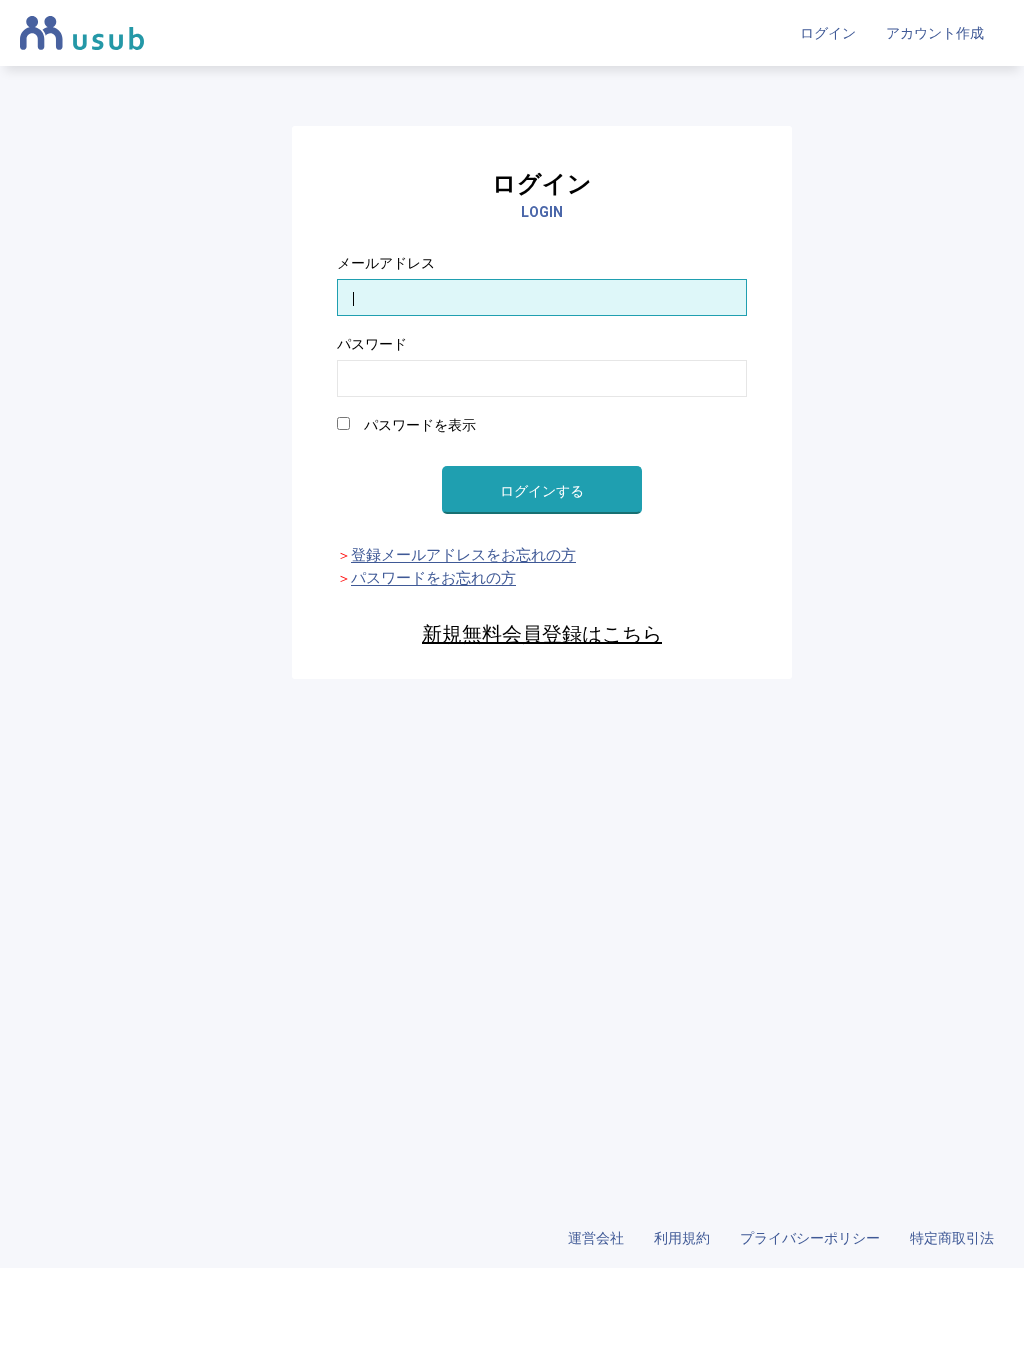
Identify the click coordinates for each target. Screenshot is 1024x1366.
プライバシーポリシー (810, 1238)
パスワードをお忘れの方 (433, 578)
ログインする (542, 491)
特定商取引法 (952, 1238)
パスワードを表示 (413, 425)
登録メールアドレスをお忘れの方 (463, 555)
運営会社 (596, 1238)
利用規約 (682, 1238)
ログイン (828, 33)
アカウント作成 (935, 33)
